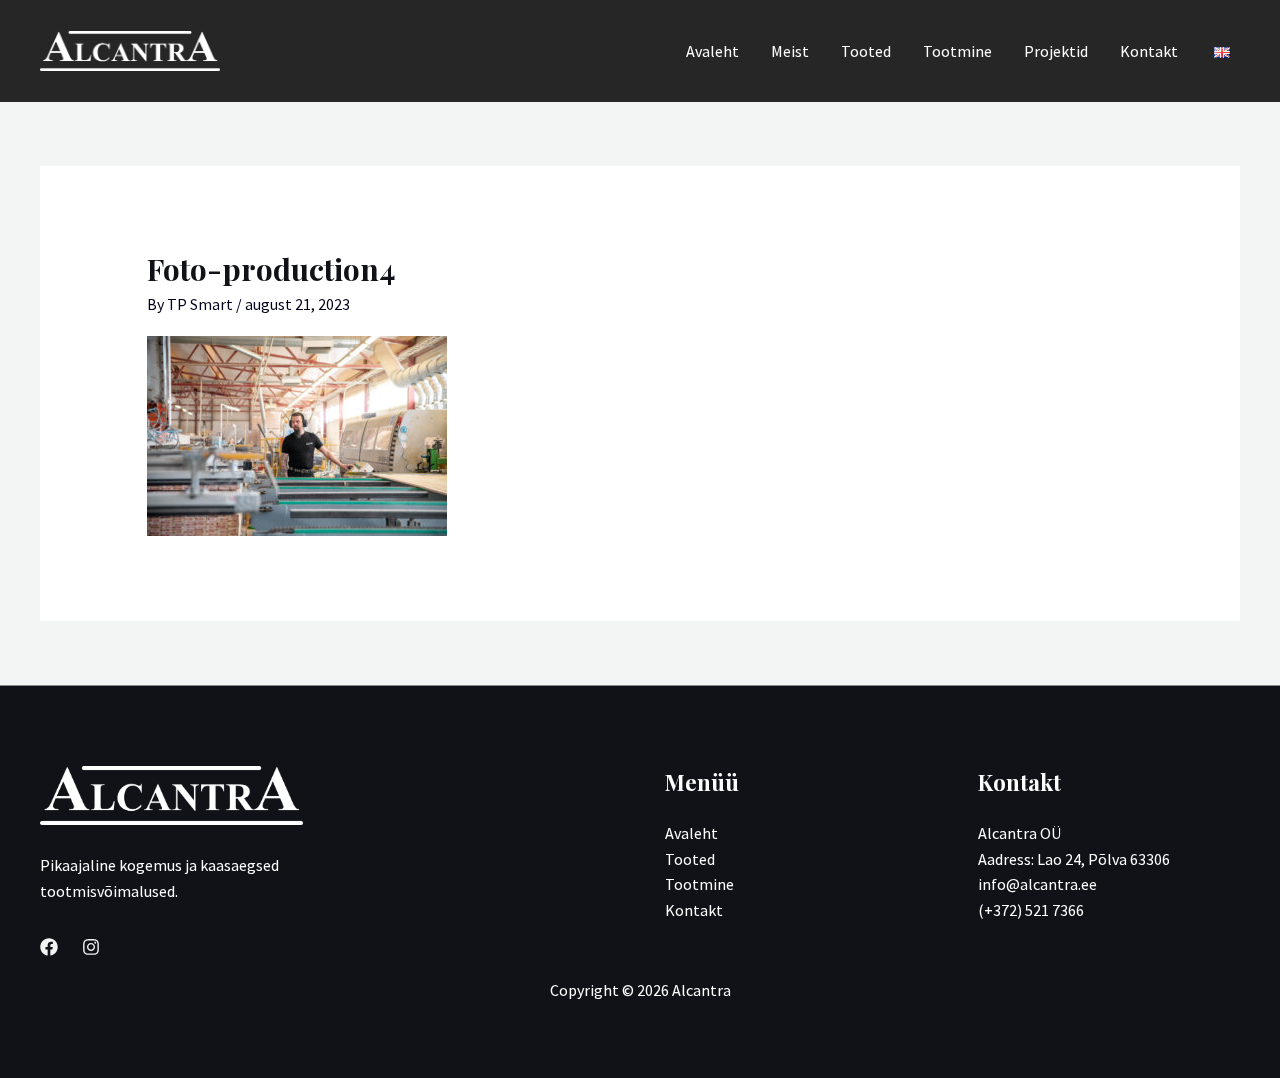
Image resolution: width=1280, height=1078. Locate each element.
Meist (790, 51)
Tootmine (957, 51)
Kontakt (1149, 51)
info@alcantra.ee (1037, 884)
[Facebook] (49, 947)
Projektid (1056, 51)
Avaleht (712, 51)
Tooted (866, 51)
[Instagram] (91, 947)
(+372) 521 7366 (1031, 910)
